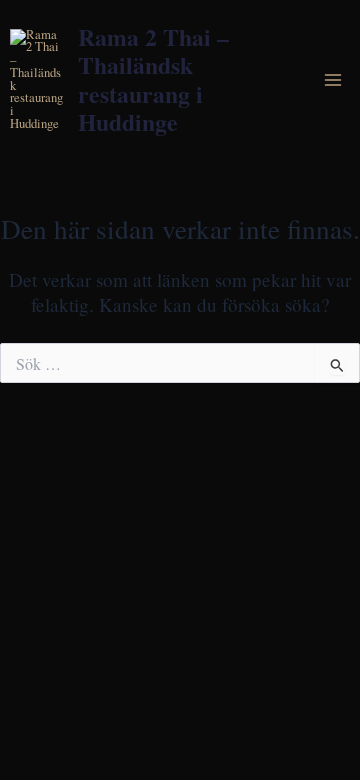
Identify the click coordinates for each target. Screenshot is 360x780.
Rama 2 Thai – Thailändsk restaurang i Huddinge (153, 79)
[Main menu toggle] (333, 79)
